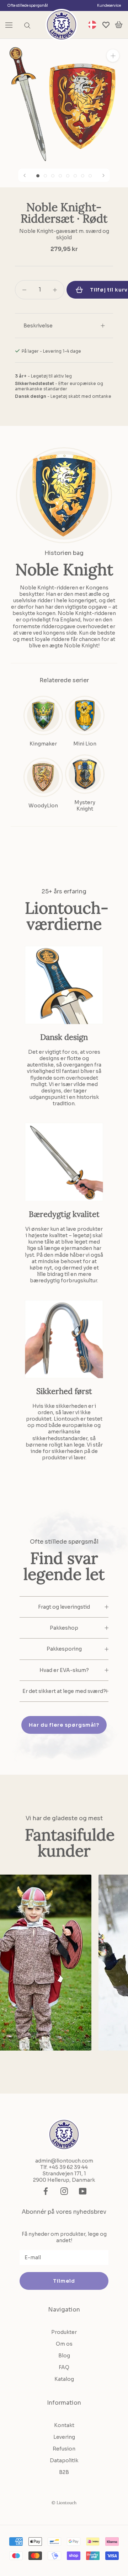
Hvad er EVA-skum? (64, 1670)
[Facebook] (46, 2191)
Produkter (64, 2332)
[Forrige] (25, 175)
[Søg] (27, 25)
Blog (64, 2356)
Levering (64, 2437)
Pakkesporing (64, 1649)
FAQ (64, 2367)
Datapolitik (64, 2460)
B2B (64, 2472)
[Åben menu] (9, 25)
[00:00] (64, 103)
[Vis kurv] (119, 25)
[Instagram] (64, 2191)
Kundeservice (109, 6)
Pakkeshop (64, 1628)
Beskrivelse (38, 326)
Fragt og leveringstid (64, 1607)
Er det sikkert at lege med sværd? (64, 1691)
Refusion (64, 2449)
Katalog (64, 2379)
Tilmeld (64, 2281)
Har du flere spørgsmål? (64, 1725)
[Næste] (103, 175)
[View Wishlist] (106, 25)
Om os (64, 2344)
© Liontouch (64, 2503)
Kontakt (64, 2425)
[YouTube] (83, 2191)
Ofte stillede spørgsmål (28, 6)
